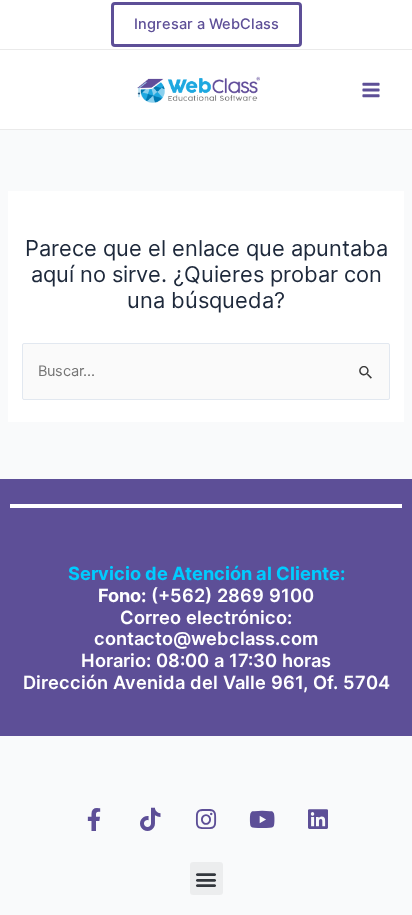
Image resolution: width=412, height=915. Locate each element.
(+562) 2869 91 (220, 595)
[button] (206, 878)
